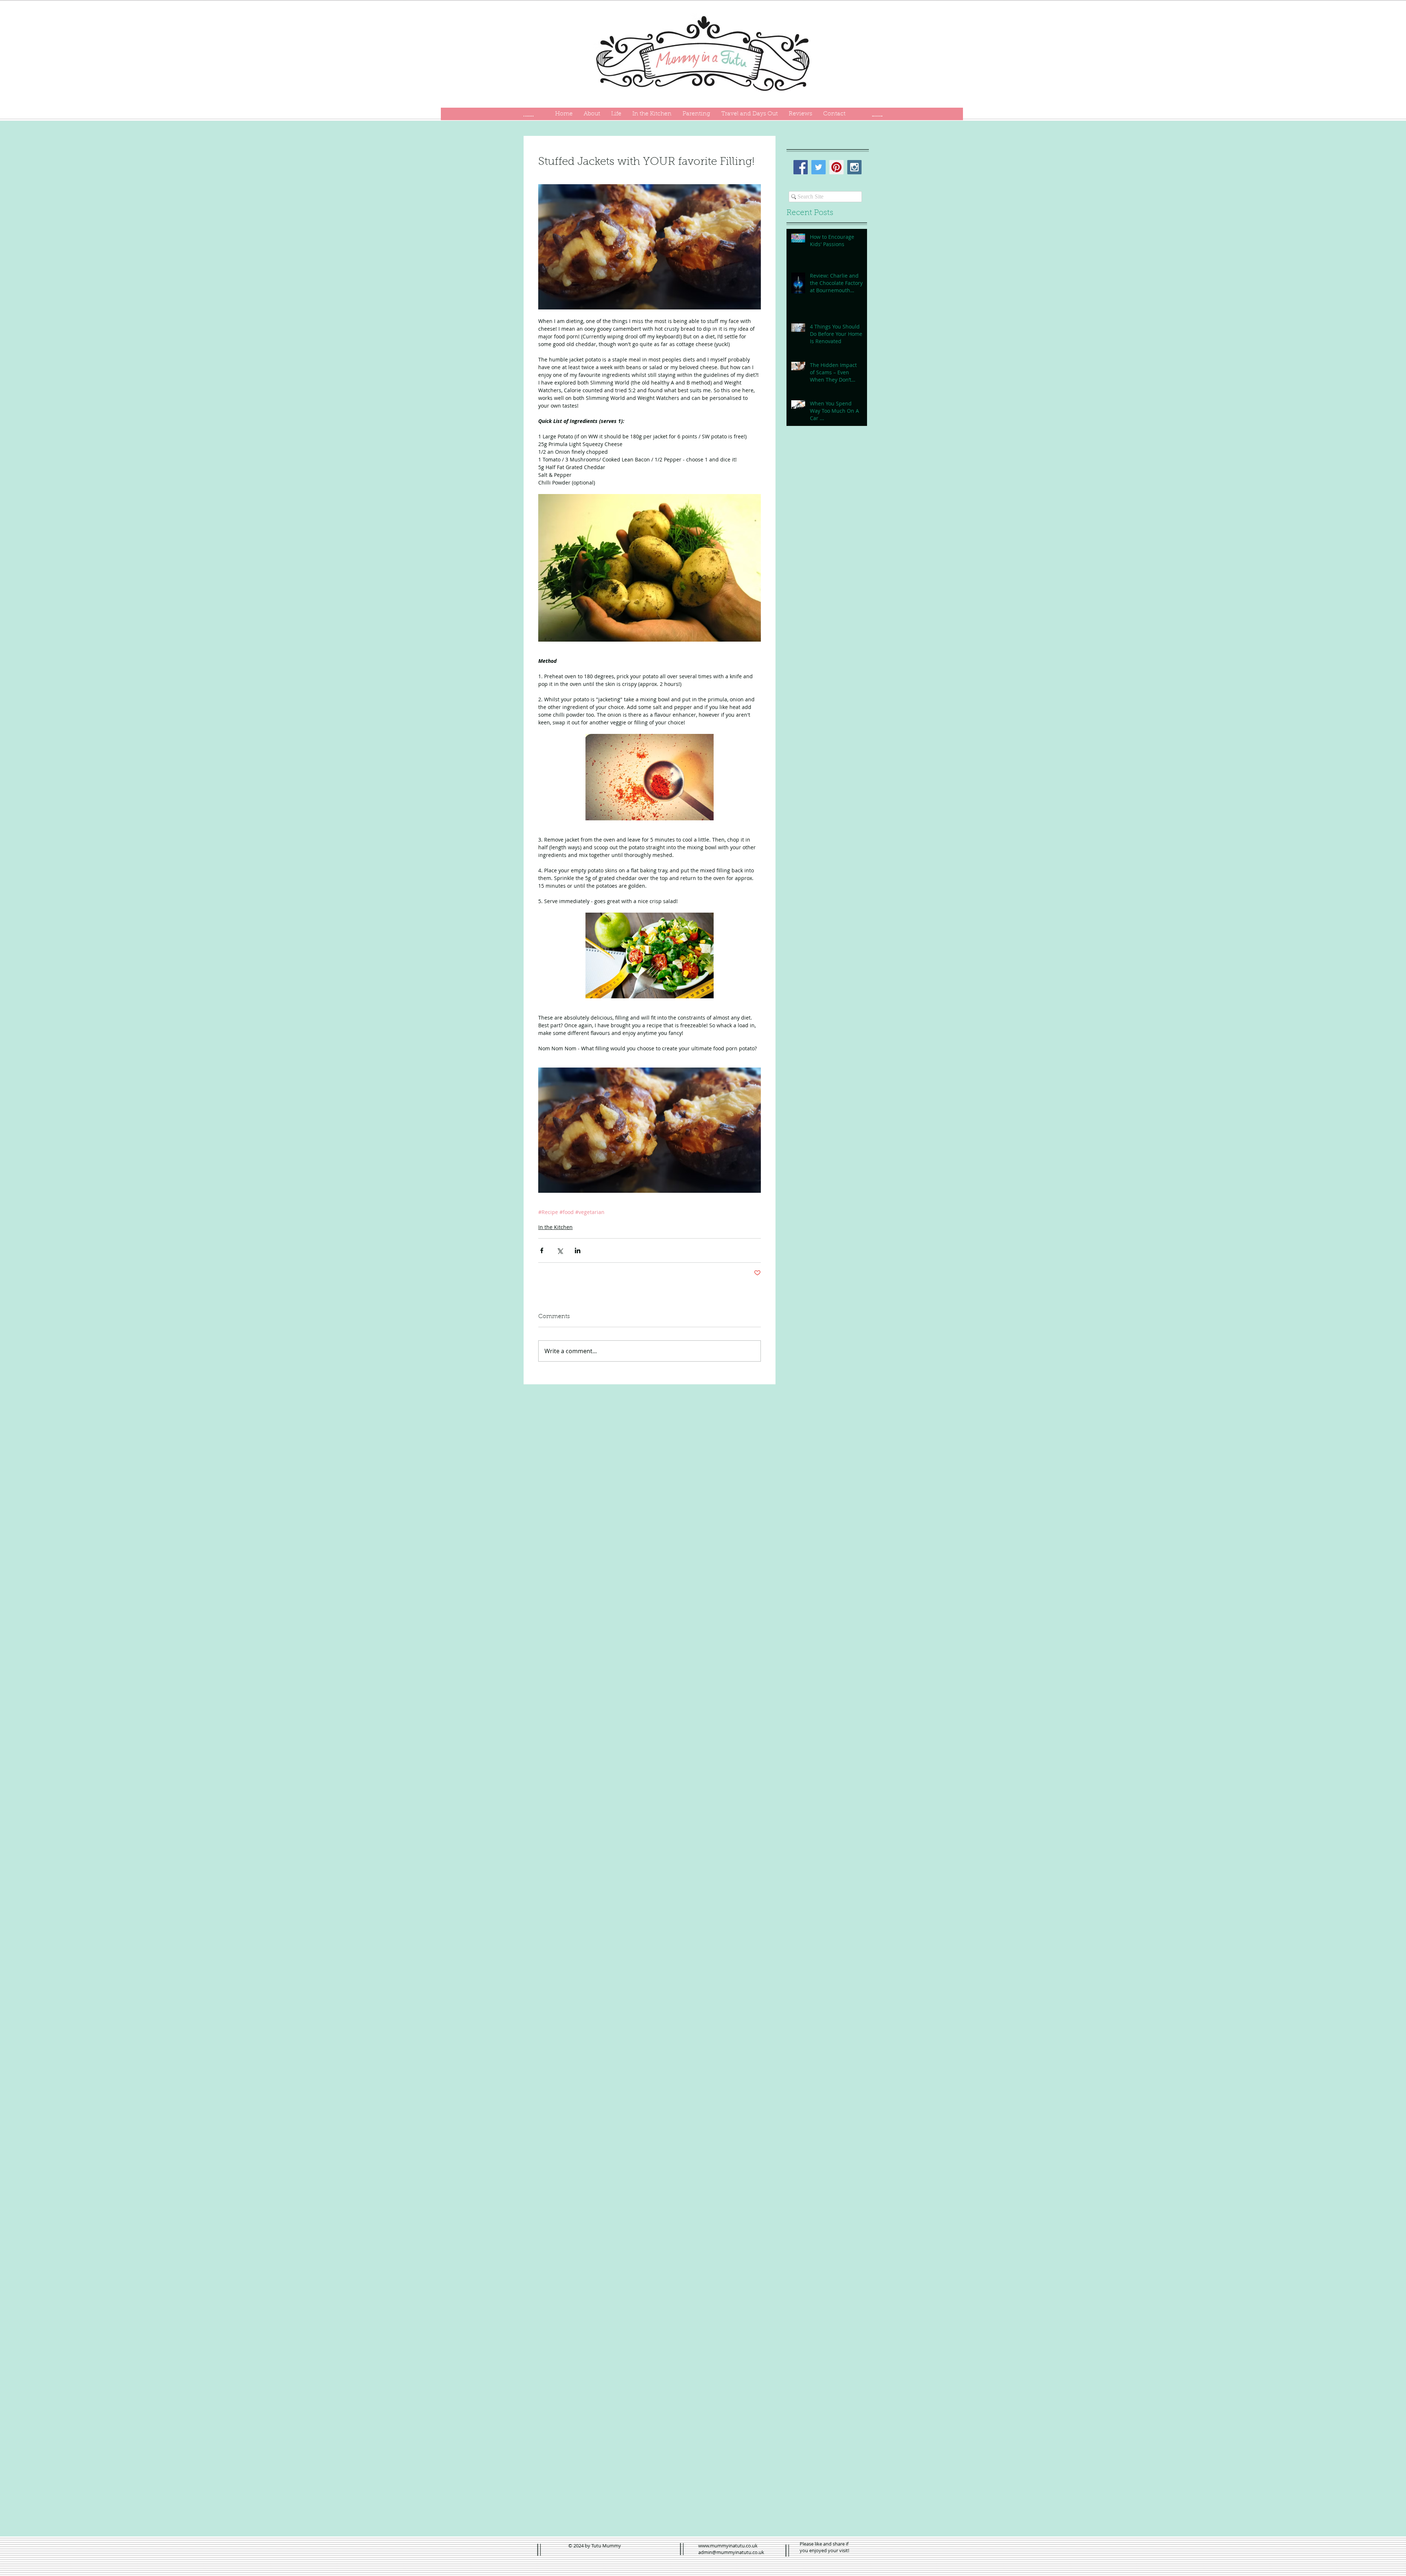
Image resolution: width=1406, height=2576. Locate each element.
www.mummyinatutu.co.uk (728, 2546)
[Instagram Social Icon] (854, 167)
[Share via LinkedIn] (578, 1250)
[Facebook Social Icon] (801, 167)
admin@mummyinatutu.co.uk (731, 2552)
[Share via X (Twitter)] (560, 1250)
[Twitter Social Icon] (819, 167)
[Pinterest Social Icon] (836, 167)
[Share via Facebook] (542, 1250)
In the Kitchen (555, 1227)
